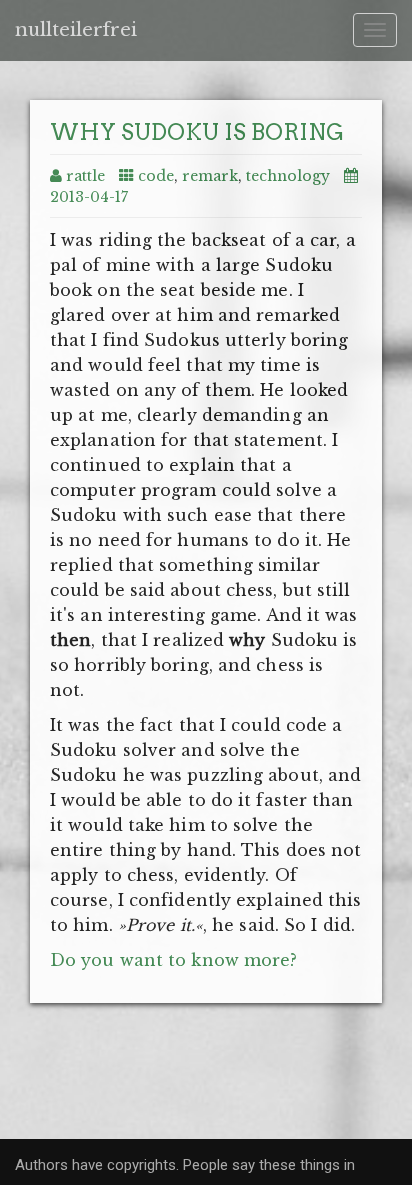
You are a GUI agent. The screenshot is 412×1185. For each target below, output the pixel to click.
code (156, 176)
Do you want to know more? (174, 960)
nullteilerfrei (76, 30)
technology (288, 176)
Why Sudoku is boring (197, 132)
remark (210, 176)
